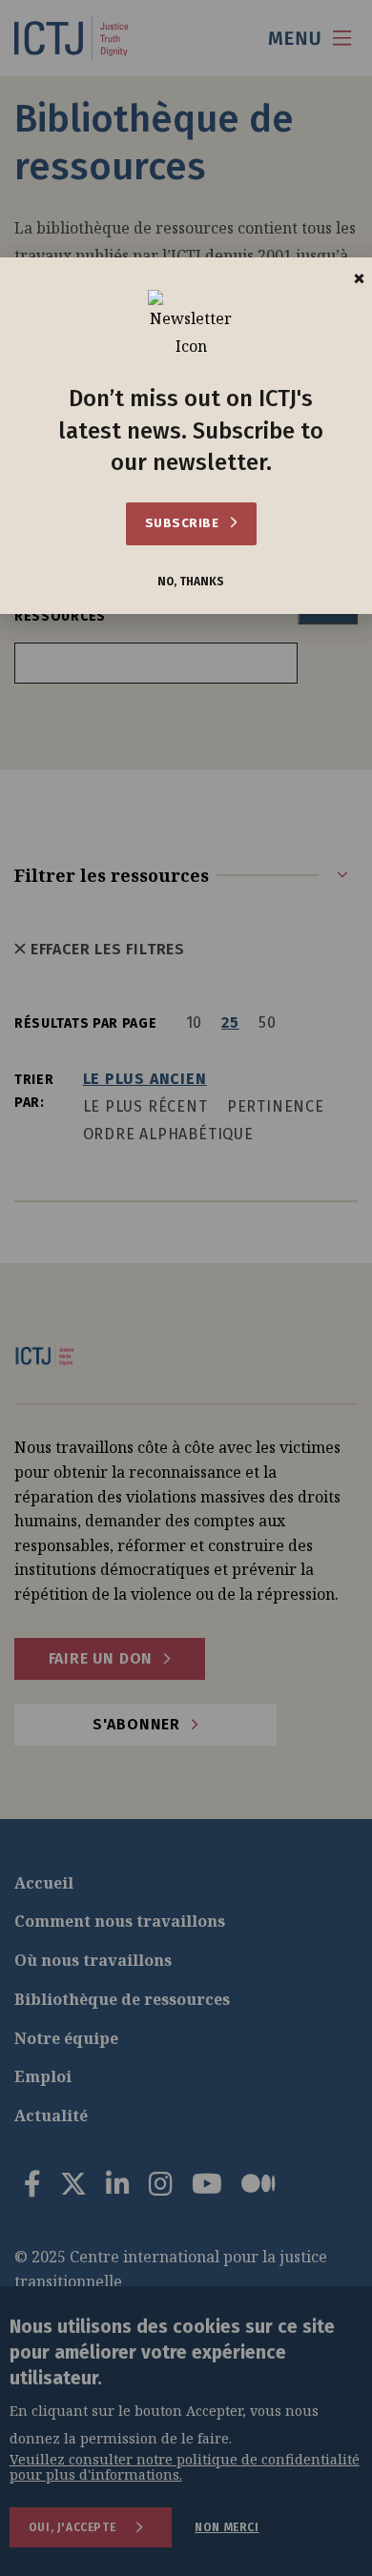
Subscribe (184, 523)
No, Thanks (191, 582)
